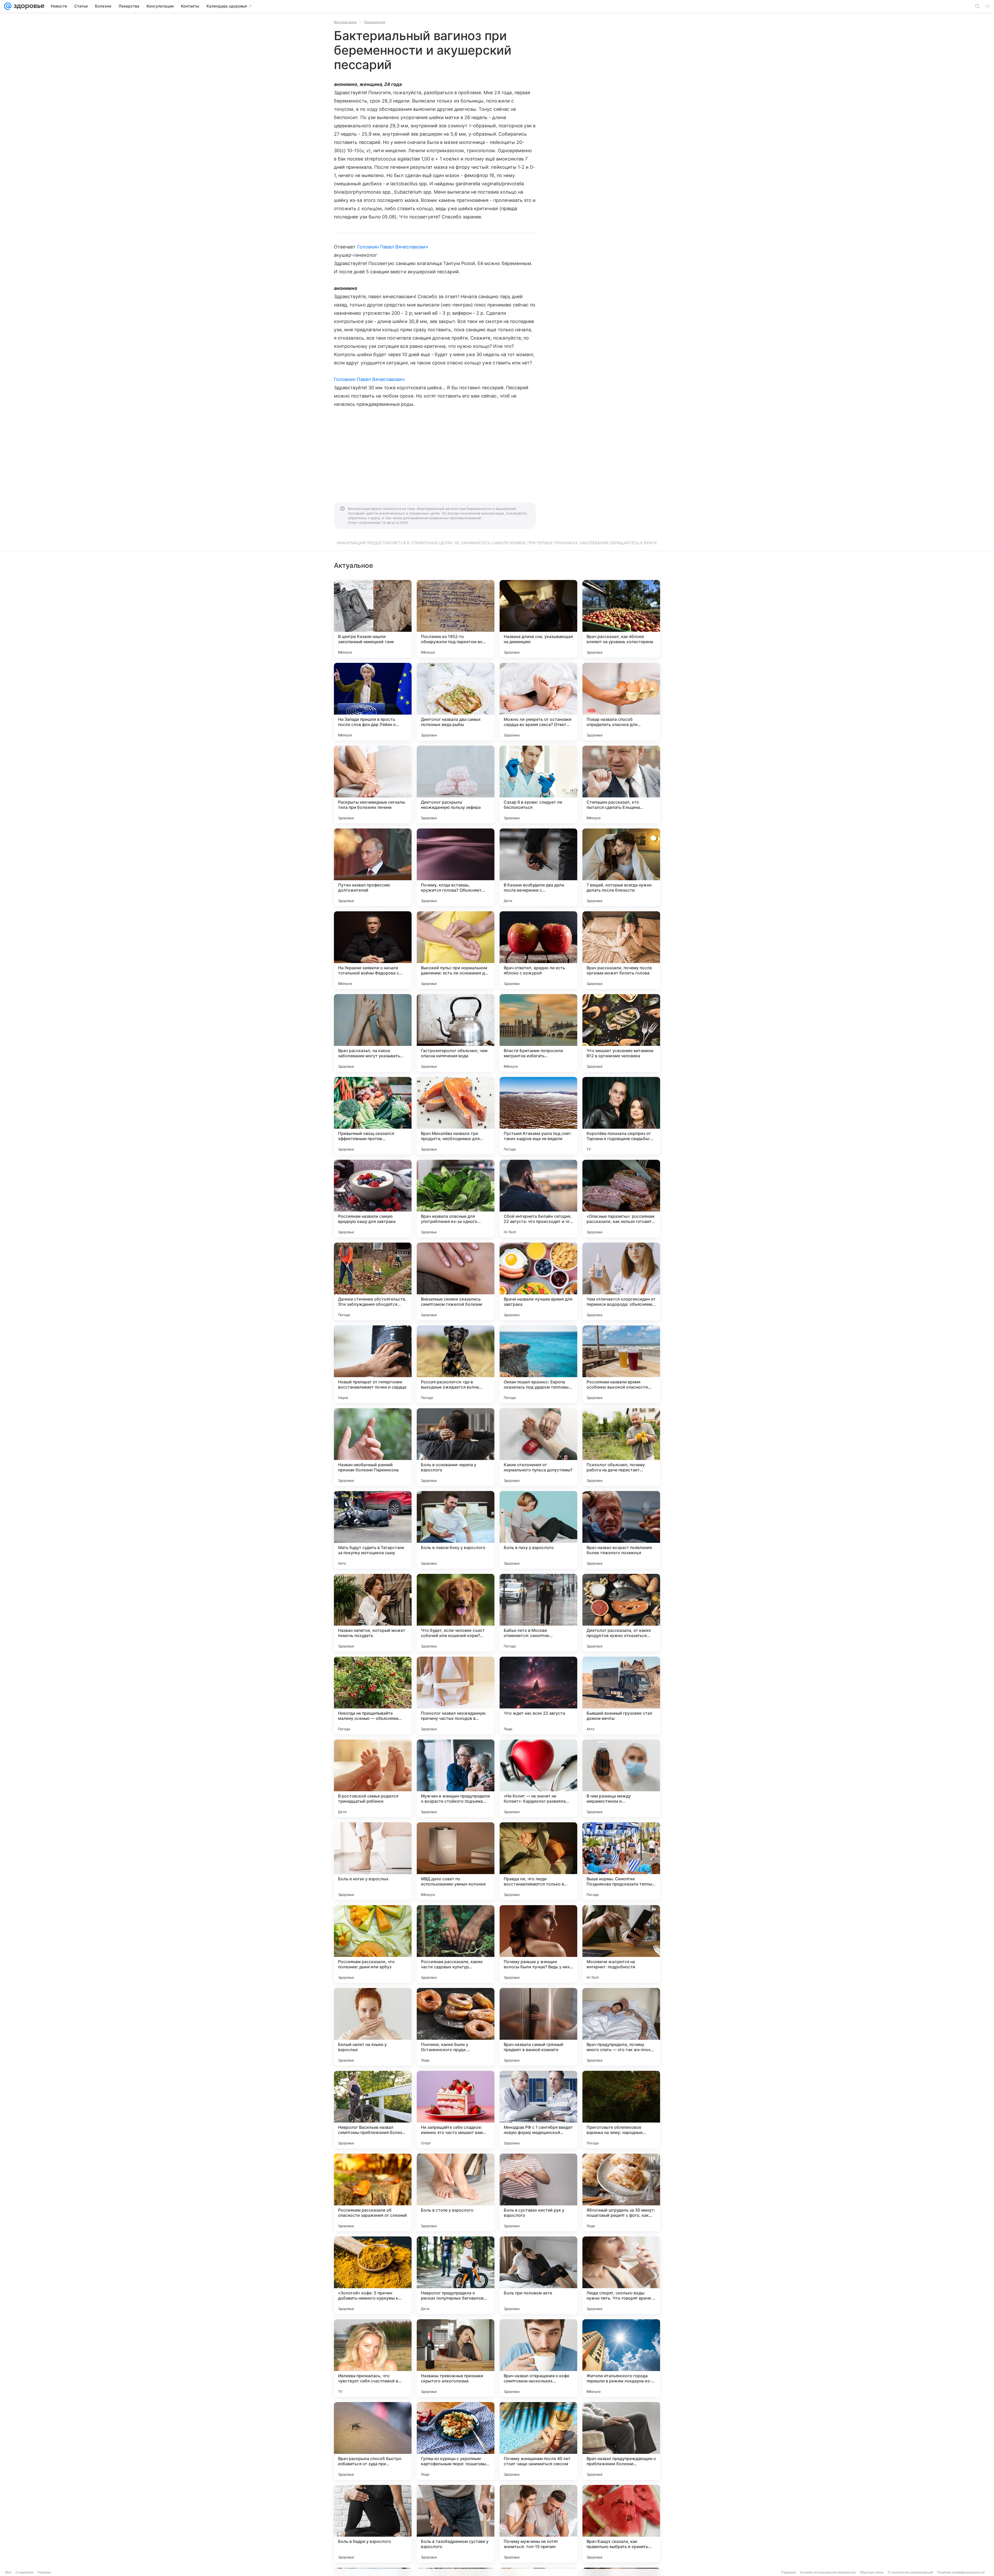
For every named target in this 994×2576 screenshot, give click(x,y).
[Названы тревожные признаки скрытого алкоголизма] (456, 2358)
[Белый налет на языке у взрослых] (373, 2027)
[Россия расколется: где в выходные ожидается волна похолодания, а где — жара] (456, 1364)
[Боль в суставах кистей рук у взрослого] (538, 2192)
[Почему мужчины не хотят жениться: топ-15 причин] (538, 2524)
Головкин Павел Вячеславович (393, 247)
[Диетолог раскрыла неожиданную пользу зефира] (456, 784)
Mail (8, 2572)
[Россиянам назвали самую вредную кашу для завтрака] (373, 1199)
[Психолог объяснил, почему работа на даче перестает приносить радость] (621, 1447)
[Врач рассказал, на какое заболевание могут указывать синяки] (373, 1033)
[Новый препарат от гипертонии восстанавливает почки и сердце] (373, 1364)
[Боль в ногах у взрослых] (373, 1861)
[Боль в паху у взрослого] (538, 1530)
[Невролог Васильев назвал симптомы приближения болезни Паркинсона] (373, 2110)
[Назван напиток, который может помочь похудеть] (373, 1613)
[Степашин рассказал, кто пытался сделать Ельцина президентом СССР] (621, 784)
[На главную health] (28, 6)
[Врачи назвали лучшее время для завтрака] (538, 1281)
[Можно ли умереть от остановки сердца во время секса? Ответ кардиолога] (538, 702)
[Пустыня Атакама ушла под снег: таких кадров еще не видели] (538, 1116)
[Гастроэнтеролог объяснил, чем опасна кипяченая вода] (456, 1033)
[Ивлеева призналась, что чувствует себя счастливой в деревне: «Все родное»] (373, 2358)
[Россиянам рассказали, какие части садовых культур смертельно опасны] (456, 1944)
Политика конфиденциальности (961, 2572)
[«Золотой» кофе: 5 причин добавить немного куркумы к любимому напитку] (373, 2275)
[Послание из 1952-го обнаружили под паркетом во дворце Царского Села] (456, 619)
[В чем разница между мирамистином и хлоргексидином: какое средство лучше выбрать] (621, 1778)
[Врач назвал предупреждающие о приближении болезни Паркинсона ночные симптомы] (621, 2441)
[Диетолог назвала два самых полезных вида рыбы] (456, 702)
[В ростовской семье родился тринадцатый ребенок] (373, 1778)
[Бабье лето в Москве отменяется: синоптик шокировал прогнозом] (538, 1613)
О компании (24, 2572)
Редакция (789, 2572)
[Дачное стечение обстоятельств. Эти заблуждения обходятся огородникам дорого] (373, 1281)
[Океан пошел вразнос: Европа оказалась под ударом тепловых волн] (538, 1364)
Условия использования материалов (828, 2572)
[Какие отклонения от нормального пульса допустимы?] (538, 1447)
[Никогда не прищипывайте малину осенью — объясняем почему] (373, 1696)
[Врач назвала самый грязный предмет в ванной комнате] (538, 2027)
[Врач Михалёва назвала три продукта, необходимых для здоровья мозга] (456, 1116)
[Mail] (8, 6)
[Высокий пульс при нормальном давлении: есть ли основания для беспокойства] (456, 950)
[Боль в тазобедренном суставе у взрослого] (456, 2524)
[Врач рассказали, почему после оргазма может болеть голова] (621, 950)
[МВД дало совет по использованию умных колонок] (456, 1861)
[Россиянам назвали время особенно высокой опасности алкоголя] (621, 1364)
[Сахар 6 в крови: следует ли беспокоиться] (538, 784)
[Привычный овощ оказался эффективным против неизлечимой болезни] (373, 1116)
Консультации (345, 22)
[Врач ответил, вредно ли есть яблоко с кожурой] (538, 950)
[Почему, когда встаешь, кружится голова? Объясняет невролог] (456, 867)
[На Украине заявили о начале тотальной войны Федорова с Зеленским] (373, 950)
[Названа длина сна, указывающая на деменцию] (538, 619)
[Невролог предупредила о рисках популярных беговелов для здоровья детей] (456, 2275)
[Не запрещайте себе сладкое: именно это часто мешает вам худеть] (456, 2110)
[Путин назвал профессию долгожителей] (373, 867)
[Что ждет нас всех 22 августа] (538, 1696)
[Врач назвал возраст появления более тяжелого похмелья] (621, 1530)
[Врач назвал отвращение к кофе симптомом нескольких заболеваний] (538, 2358)
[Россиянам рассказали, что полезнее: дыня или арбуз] (373, 1944)
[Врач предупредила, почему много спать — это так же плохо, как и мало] (621, 2027)
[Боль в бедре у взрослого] (373, 2524)
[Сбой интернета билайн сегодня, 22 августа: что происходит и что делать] (538, 1199)
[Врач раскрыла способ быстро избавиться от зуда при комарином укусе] (373, 2441)
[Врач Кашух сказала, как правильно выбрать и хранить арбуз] (621, 2524)
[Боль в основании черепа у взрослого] (456, 1447)
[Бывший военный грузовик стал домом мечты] (621, 1696)
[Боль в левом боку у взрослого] (456, 1530)
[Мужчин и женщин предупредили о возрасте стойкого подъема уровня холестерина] (456, 1778)
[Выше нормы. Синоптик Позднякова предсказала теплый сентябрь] (621, 1861)
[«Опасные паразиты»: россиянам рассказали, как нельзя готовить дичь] (621, 1199)
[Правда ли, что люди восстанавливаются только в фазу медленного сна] (538, 1861)
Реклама (44, 2572)
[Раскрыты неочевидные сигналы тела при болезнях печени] (373, 784)
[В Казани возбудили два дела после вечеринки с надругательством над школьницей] (538, 867)
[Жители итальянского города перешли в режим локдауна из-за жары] (621, 2358)
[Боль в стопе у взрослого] (456, 2192)
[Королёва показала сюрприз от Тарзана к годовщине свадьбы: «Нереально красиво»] (621, 1116)
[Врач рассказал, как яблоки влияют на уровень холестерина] (621, 619)
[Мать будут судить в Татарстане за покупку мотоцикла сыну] (373, 1530)
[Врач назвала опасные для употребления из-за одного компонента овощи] (456, 1199)
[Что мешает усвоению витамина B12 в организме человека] (621, 1033)
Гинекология (375, 22)
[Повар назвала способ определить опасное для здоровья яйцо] (621, 702)
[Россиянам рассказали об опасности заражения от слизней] (373, 2192)
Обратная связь (872, 2572)
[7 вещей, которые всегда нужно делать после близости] (621, 867)
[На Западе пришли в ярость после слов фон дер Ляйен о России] (373, 702)
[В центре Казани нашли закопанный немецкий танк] (373, 619)
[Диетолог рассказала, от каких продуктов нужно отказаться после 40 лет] (621, 1613)
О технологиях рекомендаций (910, 2572)
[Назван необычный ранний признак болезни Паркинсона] (373, 1447)
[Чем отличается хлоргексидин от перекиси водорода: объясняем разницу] (621, 1281)
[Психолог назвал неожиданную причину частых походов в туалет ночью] (456, 1696)
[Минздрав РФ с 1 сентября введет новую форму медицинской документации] (538, 2110)
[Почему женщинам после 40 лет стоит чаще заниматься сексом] (538, 2441)
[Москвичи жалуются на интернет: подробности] (621, 1944)
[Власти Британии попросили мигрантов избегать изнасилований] (538, 1033)
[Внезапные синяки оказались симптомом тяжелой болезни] (456, 1281)
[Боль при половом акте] (538, 2275)
